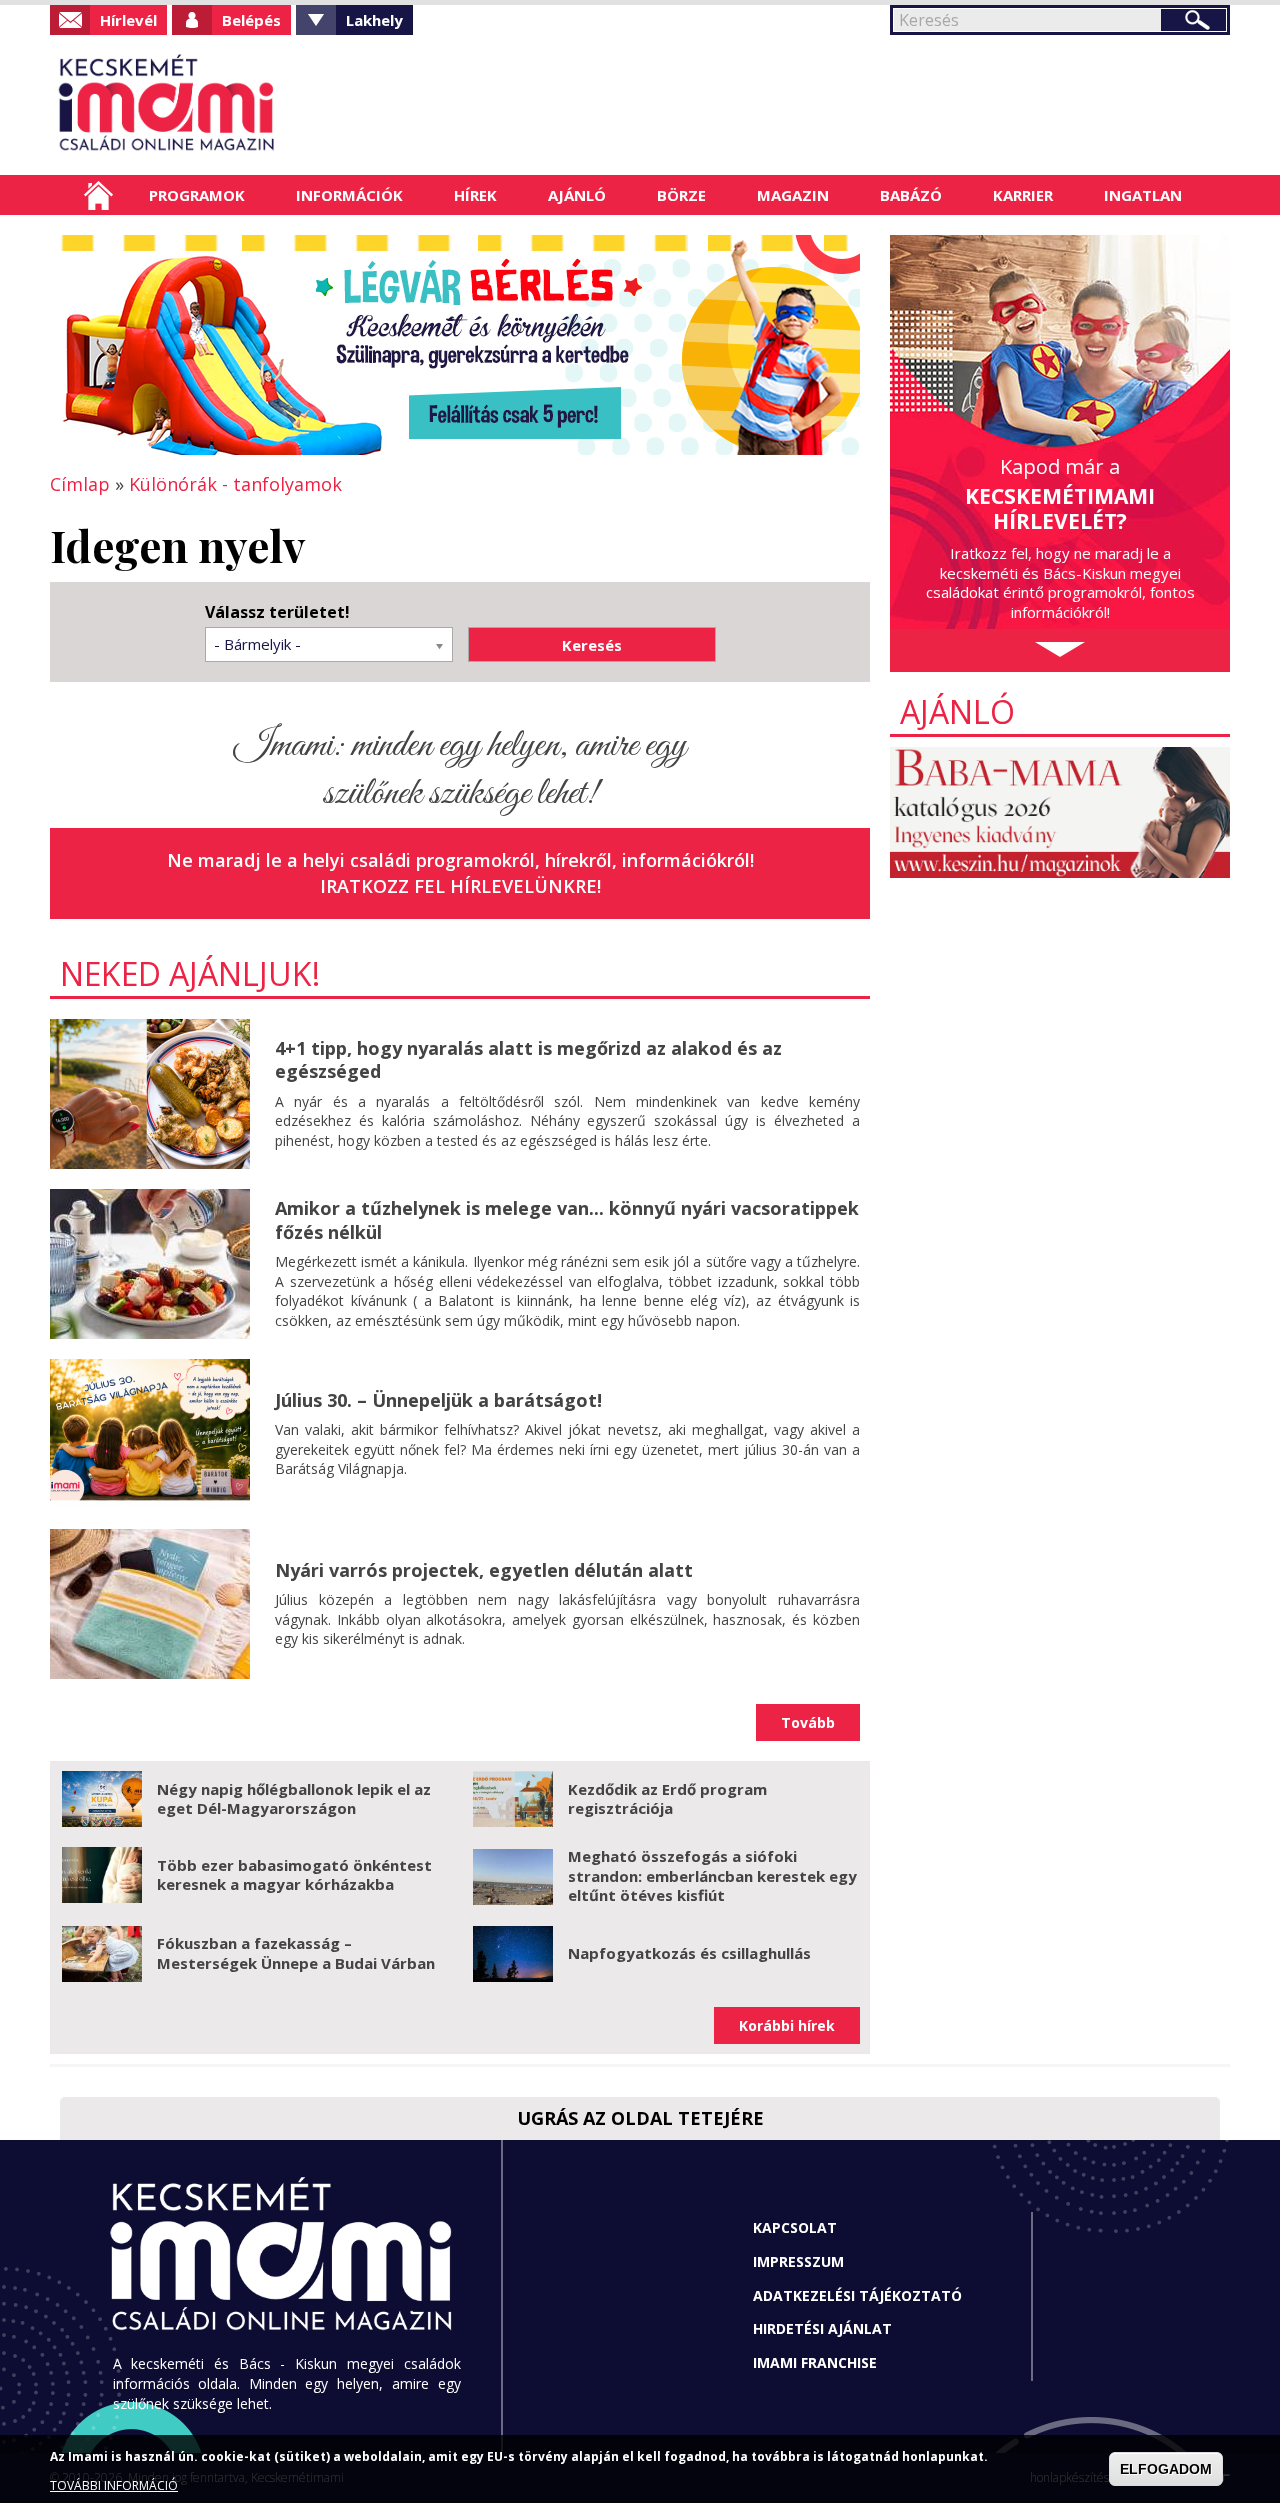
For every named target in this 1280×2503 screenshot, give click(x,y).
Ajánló (577, 195)
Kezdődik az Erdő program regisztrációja (667, 1799)
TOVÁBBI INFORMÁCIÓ (114, 2485)
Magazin (793, 195)
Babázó (911, 195)
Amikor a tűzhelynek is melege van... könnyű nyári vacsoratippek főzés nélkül (567, 1219)
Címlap (98, 195)
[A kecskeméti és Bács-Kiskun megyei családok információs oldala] (232, 105)
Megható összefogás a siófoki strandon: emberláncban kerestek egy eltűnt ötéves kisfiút (712, 1875)
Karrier (1023, 195)
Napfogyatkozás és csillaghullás (689, 1953)
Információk (349, 195)
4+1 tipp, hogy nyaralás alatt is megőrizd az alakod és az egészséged (528, 1059)
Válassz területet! (277, 612)
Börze (681, 195)
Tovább (808, 1722)
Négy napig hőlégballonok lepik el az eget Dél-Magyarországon (294, 1799)
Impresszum (798, 2261)
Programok (197, 195)
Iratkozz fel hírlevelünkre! (460, 886)
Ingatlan (1143, 195)
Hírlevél (128, 20)
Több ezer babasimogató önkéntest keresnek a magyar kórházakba (294, 1875)
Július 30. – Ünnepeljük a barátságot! (438, 1400)
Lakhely (374, 20)
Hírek (475, 195)
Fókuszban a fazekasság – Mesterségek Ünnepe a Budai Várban (296, 1953)
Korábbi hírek (787, 2025)
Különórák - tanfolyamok (235, 484)
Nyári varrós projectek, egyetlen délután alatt (484, 1570)
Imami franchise (815, 2362)
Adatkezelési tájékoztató (857, 2295)
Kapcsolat (795, 2227)
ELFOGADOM (1166, 2469)
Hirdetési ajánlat (822, 2328)
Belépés (251, 20)
